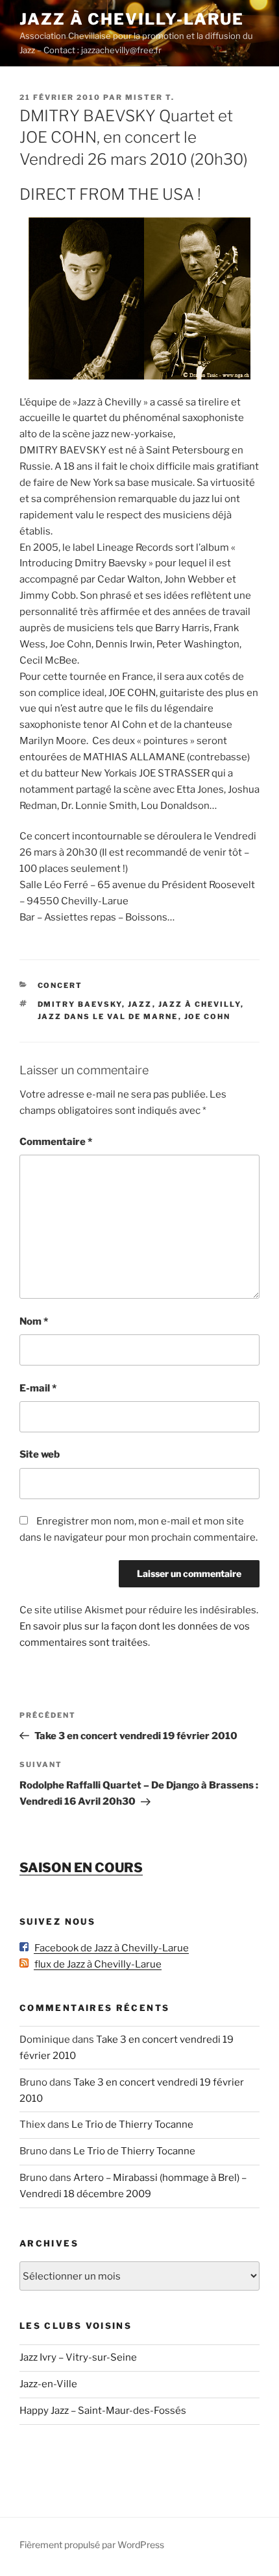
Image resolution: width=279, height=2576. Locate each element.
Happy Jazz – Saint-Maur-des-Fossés (103, 2411)
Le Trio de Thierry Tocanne (132, 2125)
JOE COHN (208, 1017)
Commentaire (56, 1142)
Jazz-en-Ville (48, 2384)
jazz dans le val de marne (108, 1017)
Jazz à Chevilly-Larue (132, 19)
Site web (40, 1454)
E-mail (38, 1388)
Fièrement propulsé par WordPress (92, 2545)
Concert (60, 985)
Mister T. (150, 97)
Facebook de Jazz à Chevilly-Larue (109, 1948)
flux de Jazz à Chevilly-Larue (95, 1964)
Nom (34, 1321)
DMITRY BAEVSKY (80, 1004)
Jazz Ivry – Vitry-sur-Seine (78, 2357)
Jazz (140, 1004)
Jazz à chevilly (200, 1004)
